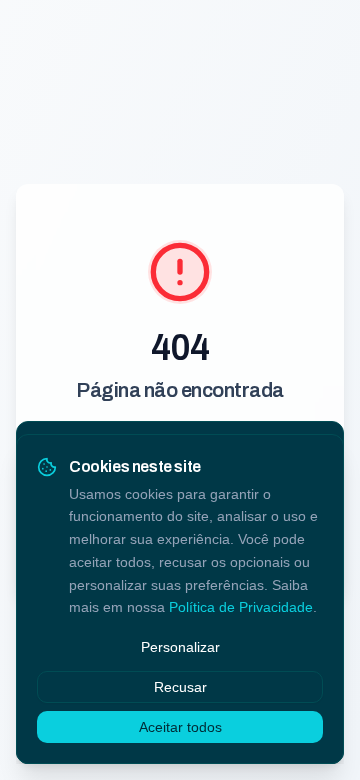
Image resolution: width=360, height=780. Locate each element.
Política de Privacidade (241, 607)
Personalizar (180, 647)
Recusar (180, 687)
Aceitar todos (180, 727)
